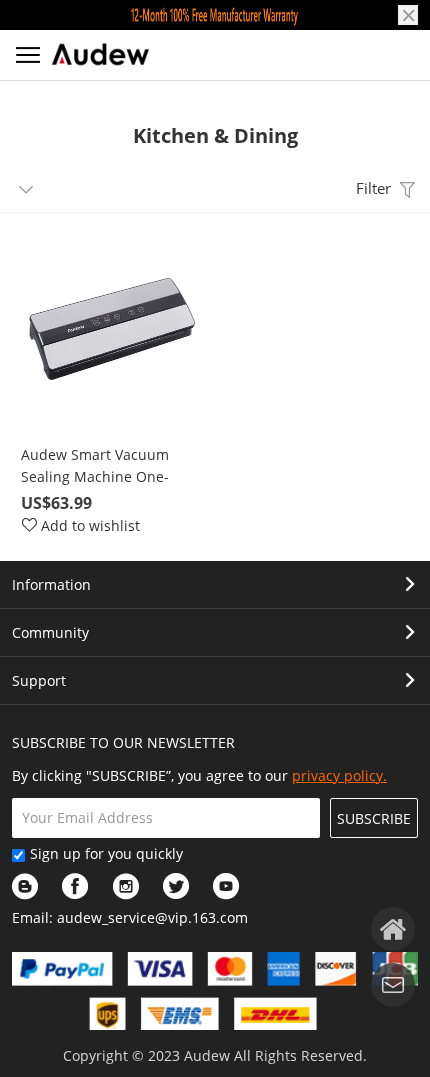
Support (39, 680)
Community (50, 632)
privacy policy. (339, 775)
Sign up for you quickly (106, 853)
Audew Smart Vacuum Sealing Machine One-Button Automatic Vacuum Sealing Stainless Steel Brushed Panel (108, 466)
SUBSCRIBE (374, 818)
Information (51, 584)
